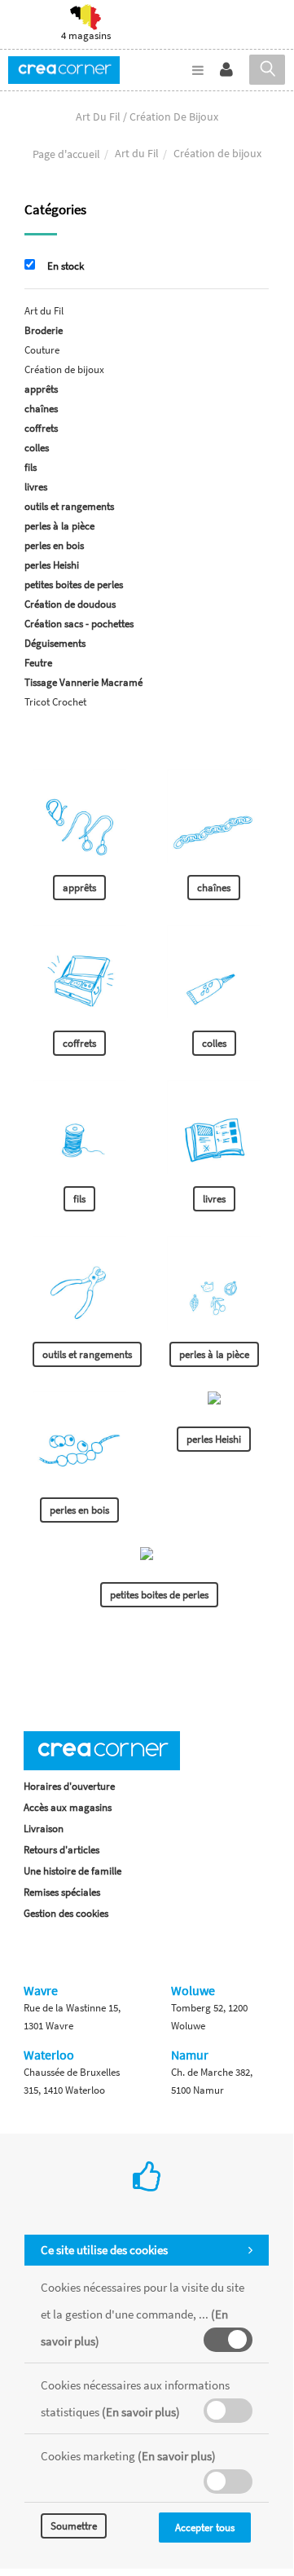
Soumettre (74, 2526)
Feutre (38, 663)
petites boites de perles (74, 585)
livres (36, 487)
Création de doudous (70, 604)
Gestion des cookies (66, 1913)
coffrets (41, 428)
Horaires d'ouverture (69, 1786)
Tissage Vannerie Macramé (83, 682)
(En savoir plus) (141, 2412)
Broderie (44, 330)
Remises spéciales (62, 1892)
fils (31, 467)
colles (37, 448)
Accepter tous (205, 2528)
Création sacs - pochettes (79, 624)
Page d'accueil (66, 154)
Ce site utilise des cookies (104, 2250)
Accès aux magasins (68, 1807)
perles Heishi (52, 565)
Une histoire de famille (72, 1871)
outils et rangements (69, 506)
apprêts (41, 389)
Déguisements (55, 643)
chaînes (41, 409)
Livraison (44, 1829)
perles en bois (54, 545)
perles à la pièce (59, 526)
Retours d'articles (61, 1850)
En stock (66, 266)
